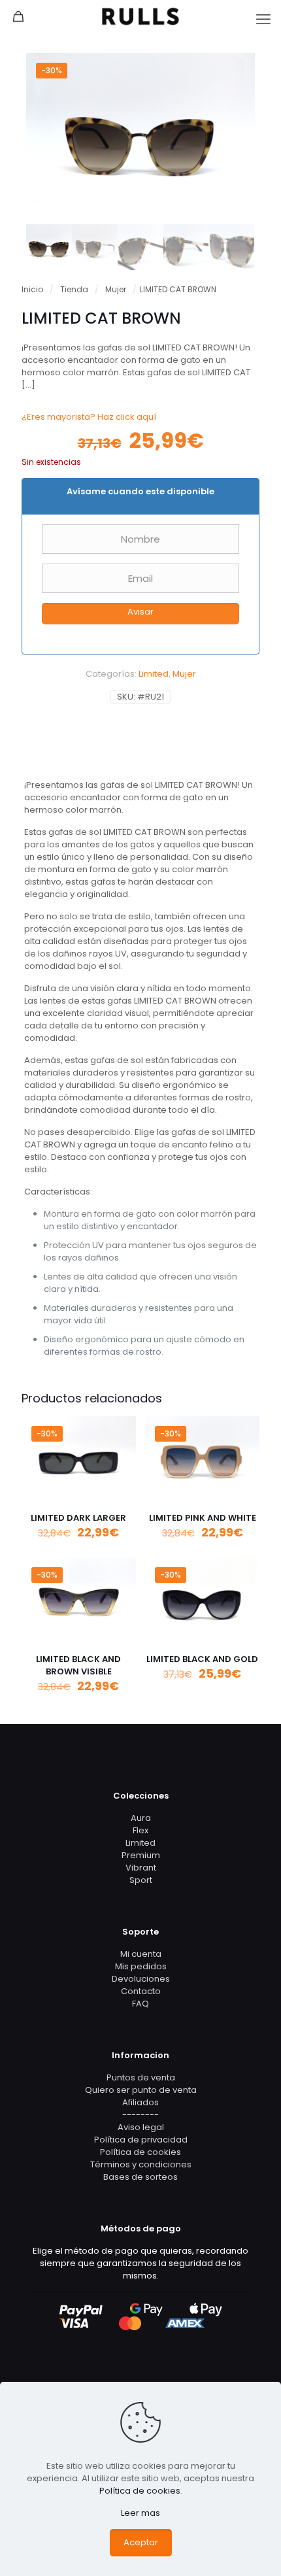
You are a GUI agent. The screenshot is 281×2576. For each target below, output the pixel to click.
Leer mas (140, 2513)
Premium (141, 1855)
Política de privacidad (141, 2140)
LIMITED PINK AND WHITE (203, 1518)
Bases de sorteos (140, 2177)
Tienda (74, 289)
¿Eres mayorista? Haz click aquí (89, 417)
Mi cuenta (141, 1954)
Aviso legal (141, 2127)
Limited (154, 674)
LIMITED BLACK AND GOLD (202, 1659)
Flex (140, 1830)
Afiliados (140, 2102)
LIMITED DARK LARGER (78, 1518)
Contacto (141, 1991)
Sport (141, 1880)
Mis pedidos (141, 1966)
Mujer (116, 289)
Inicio (32, 289)
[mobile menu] (263, 20)
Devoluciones (141, 1979)
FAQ (140, 2004)
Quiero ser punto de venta (141, 2090)
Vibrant (141, 1868)
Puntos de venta (141, 2077)
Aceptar (141, 2542)
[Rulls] (140, 16)
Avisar (140, 612)
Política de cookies (140, 2152)
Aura (141, 1818)
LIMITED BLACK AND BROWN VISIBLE (78, 1665)
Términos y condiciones (141, 2164)
